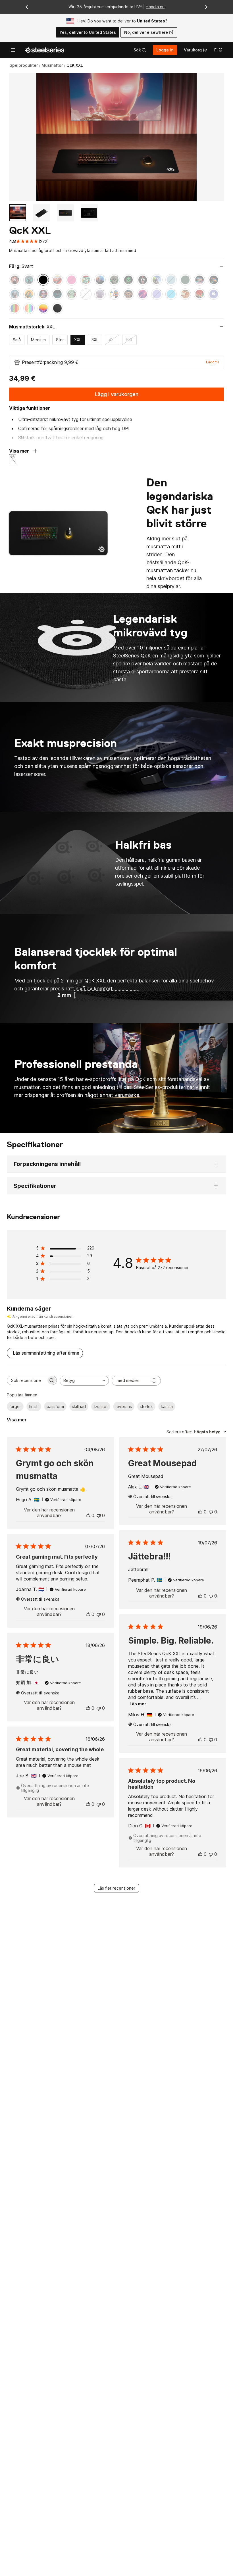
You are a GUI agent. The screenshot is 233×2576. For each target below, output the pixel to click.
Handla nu (155, 7)
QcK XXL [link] (75, 65)
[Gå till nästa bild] (206, 7)
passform (55, 1406)
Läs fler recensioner (116, 1888)
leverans (124, 1406)
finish (34, 1406)
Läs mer (138, 1704)
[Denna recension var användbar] (88, 1515)
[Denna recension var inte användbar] (99, 1515)
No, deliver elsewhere (146, 32)
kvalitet (101, 1406)
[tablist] (140, 50)
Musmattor (52, 65)
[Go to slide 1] (18, 213)
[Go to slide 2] (41, 213)
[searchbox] (27, 1380)
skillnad (79, 1406)
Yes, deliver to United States (88, 32)
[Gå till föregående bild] (27, 7)
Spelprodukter (24, 65)
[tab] (140, 50)
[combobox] (84, 1381)
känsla (167, 1406)
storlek (146, 1406)
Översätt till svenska (152, 1497)
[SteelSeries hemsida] (45, 50)
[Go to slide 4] (89, 213)
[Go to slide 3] (65, 213)
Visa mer (17, 1420)
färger (15, 1406)
